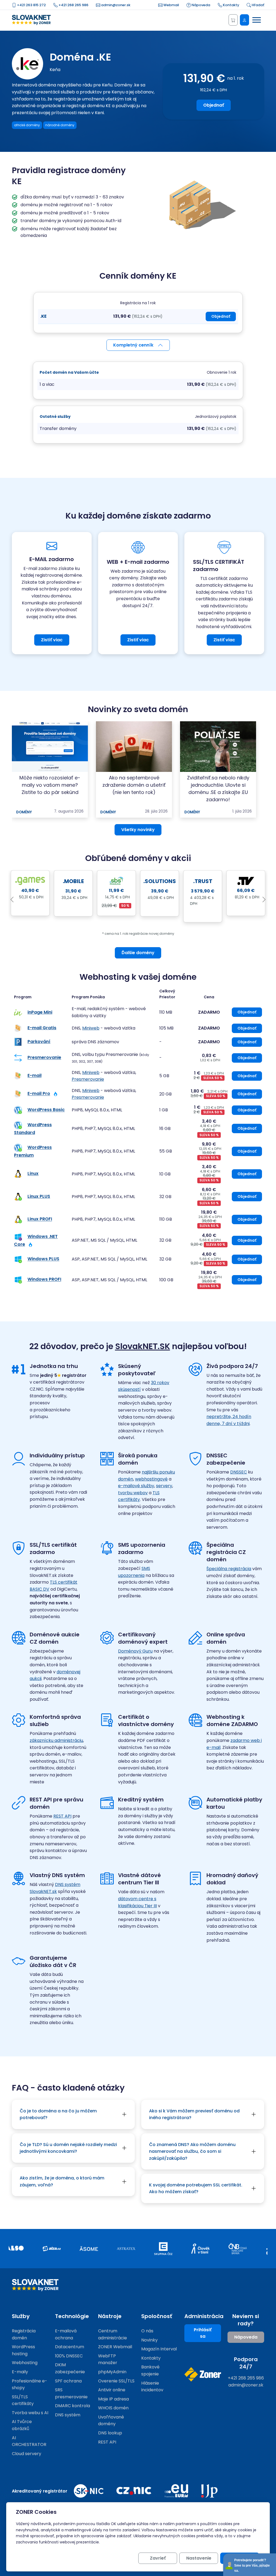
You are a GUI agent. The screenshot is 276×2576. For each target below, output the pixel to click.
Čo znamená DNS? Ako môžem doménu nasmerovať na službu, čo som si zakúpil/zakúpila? (192, 2151)
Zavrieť (158, 2558)
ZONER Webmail (115, 2347)
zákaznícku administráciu (56, 1740)
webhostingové (151, 1479)
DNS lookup (110, 2433)
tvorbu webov (133, 1493)
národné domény (60, 125)
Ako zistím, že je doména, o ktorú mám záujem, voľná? (62, 2181)
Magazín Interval (159, 2349)
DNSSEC (239, 1472)
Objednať (214, 105)
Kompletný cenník (133, 345)
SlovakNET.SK (143, 1346)
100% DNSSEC (69, 2356)
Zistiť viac (52, 640)
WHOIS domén (113, 2408)
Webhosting (25, 2363)
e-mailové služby (136, 1486)
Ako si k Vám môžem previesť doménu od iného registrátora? (194, 2114)
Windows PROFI (44, 1280)
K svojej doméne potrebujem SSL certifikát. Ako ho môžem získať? (196, 2188)
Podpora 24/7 (246, 2363)
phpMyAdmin (112, 2372)
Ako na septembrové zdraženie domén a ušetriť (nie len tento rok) (134, 785)
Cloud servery (27, 2454)
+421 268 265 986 (73, 5)
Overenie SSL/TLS (116, 2381)
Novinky (149, 2340)
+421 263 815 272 (31, 5)
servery (164, 1486)
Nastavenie (199, 2558)
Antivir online (112, 2390)
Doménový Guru (135, 1651)
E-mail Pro (39, 1094)
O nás (147, 2331)
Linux (33, 1174)
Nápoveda (201, 5)
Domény (24, 812)
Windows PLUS (43, 1259)
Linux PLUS (39, 1196)
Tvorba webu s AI (30, 2413)
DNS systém (68, 2415)
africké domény (27, 125)
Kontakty (231, 5)
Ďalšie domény (138, 953)
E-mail (34, 1076)
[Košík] (233, 20)
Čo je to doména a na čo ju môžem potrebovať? (58, 2114)
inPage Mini (40, 1012)
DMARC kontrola (73, 2406)
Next (264, 900)
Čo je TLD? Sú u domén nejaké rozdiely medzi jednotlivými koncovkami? (68, 2148)
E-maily (20, 2372)
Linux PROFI (40, 1219)
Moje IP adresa (113, 2399)
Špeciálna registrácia (229, 1569)
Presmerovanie (44, 1058)
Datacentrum (70, 2347)
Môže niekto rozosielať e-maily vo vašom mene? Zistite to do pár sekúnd (50, 785)
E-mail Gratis (42, 1028)
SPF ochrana (68, 2381)
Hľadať (258, 5)
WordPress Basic (46, 1110)
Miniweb (91, 1028)
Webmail (171, 5)
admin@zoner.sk (115, 5)
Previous (12, 900)
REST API (62, 1816)
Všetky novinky (138, 830)
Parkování (39, 1042)
